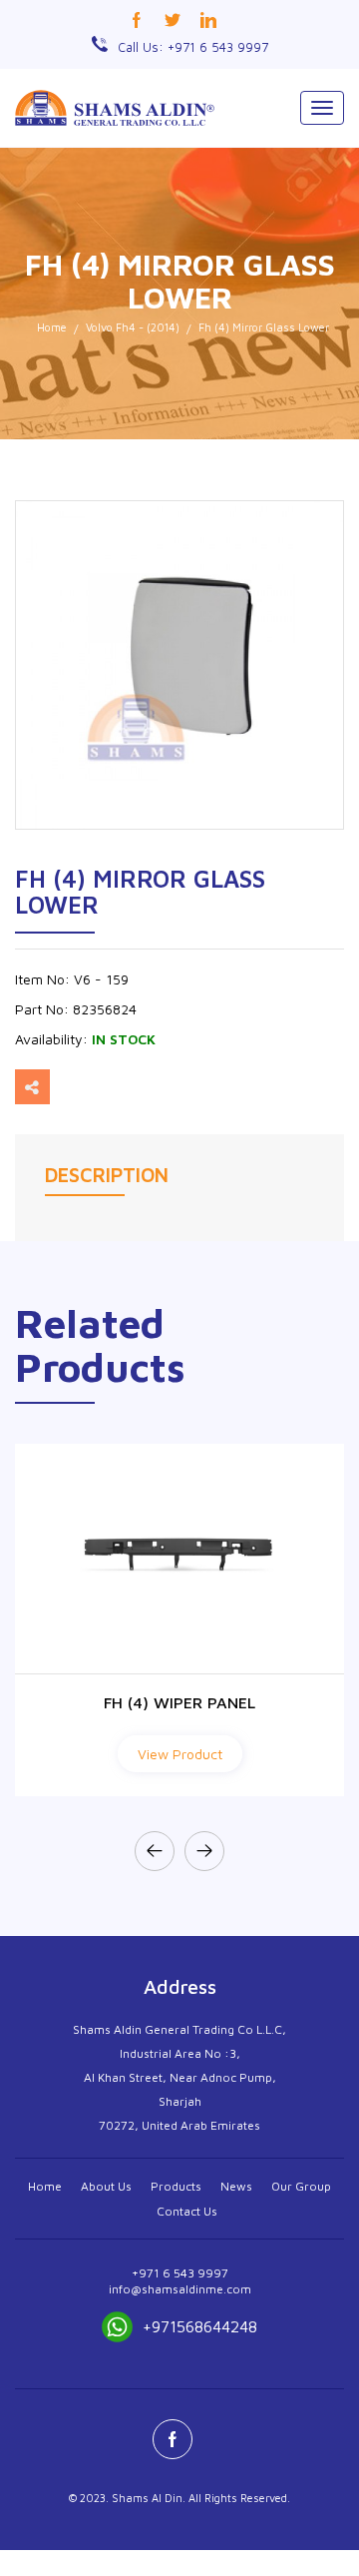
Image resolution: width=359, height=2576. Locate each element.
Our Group (301, 2186)
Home (52, 327)
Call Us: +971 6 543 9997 (193, 47)
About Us (106, 2186)
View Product (180, 1754)
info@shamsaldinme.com (180, 2289)
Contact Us (187, 2211)
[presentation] (155, 1851)
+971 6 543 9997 (180, 2273)
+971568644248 (200, 2326)
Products (176, 2186)
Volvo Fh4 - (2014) (133, 327)
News (236, 2186)
